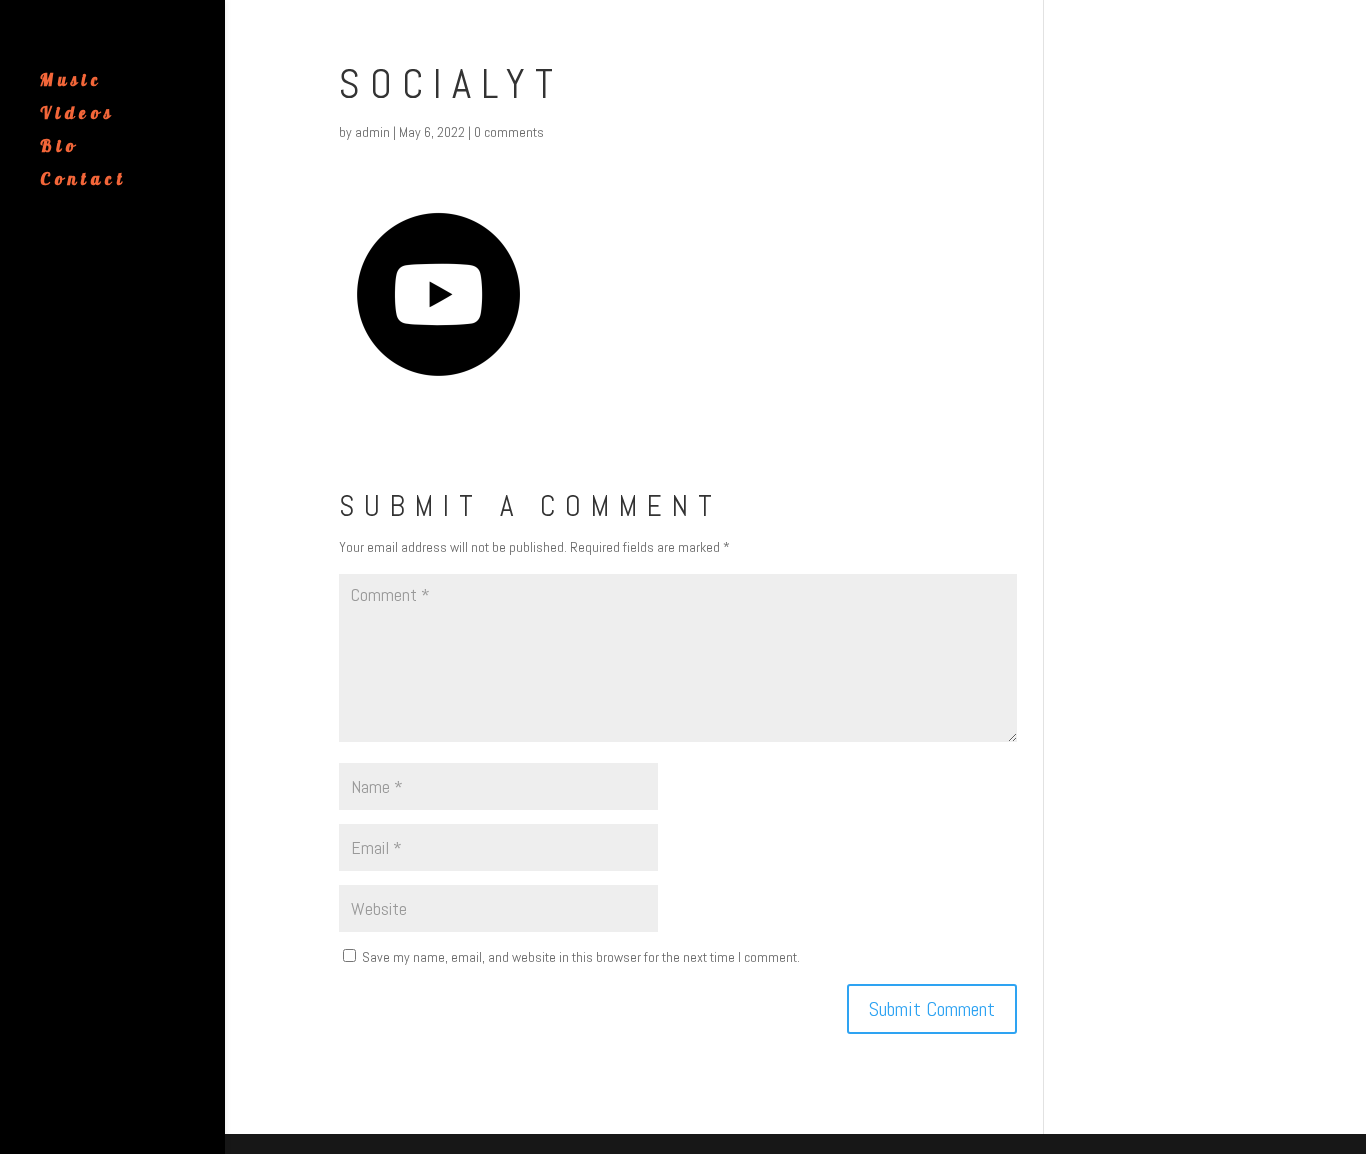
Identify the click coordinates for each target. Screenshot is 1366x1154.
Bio (59, 147)
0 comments (509, 132)
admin (372, 132)
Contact (83, 180)
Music (71, 81)
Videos (77, 114)
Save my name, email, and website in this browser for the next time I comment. (581, 957)
